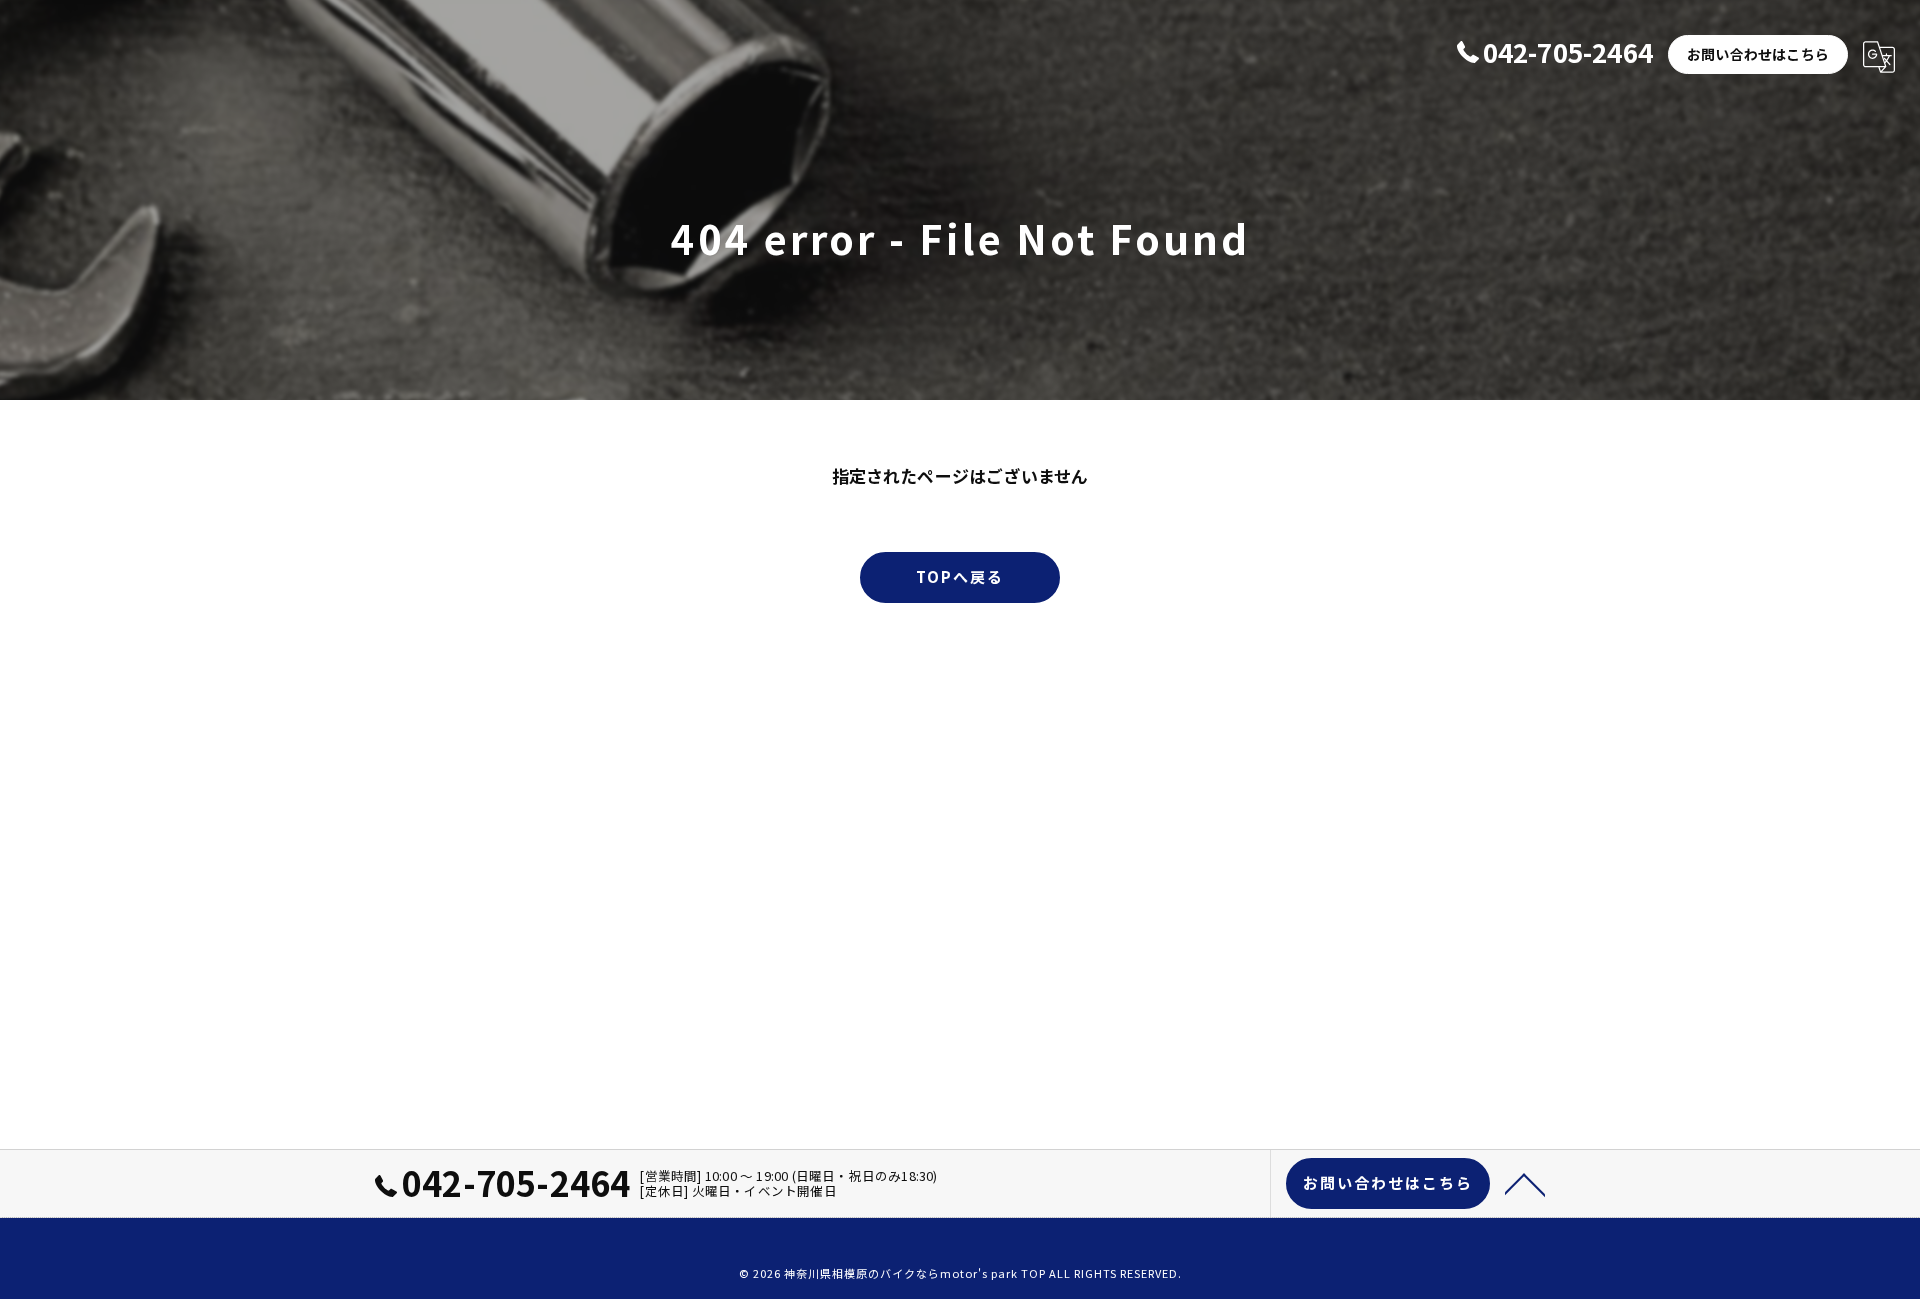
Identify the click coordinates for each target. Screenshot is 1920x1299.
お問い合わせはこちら (1758, 54)
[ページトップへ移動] (1525, 1183)
